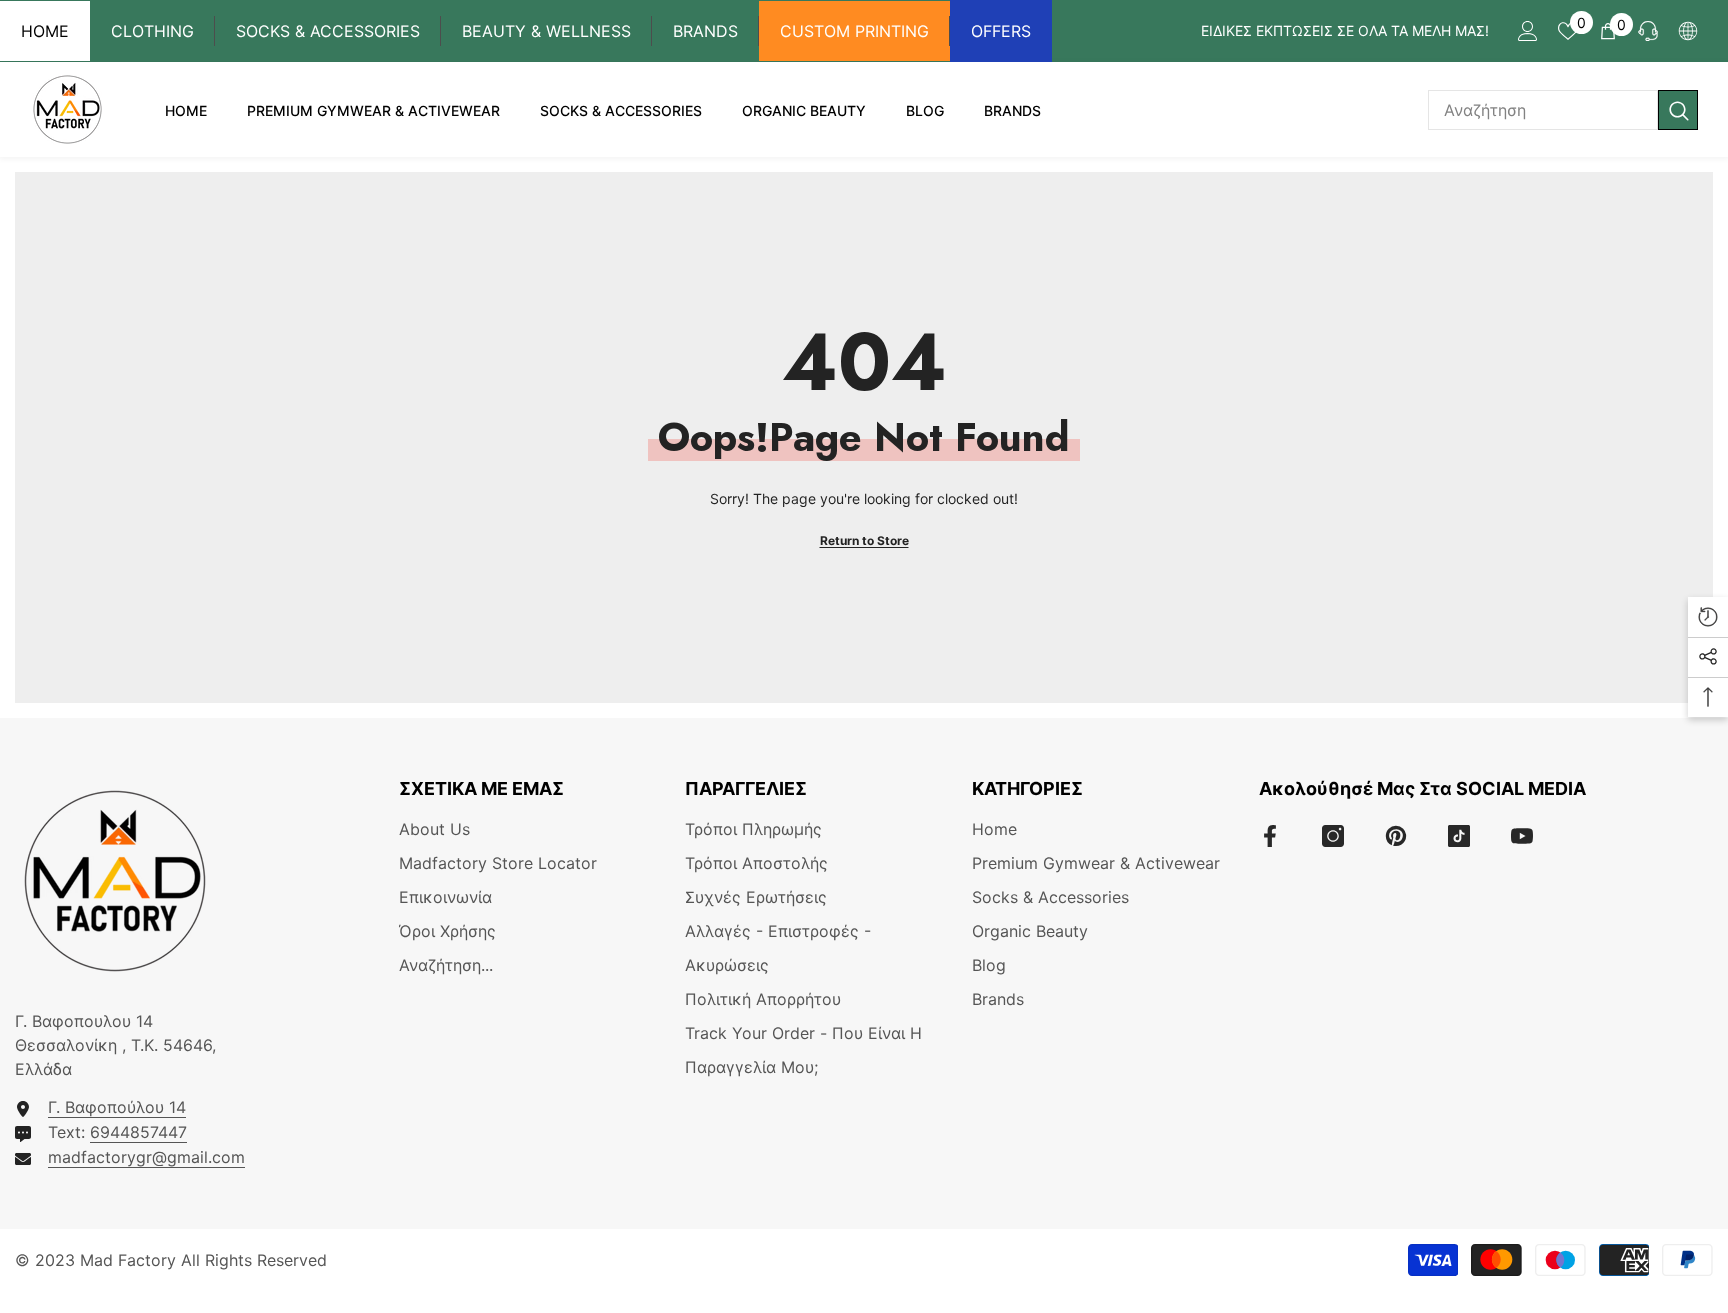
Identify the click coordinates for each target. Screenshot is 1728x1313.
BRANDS (705, 31)
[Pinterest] (1396, 836)
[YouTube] (1522, 836)
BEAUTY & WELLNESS (546, 31)
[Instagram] (1333, 836)
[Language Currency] (1688, 31)
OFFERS (1001, 31)
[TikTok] (1459, 836)
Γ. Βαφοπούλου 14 (117, 1107)
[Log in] (1528, 31)
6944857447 (138, 1132)
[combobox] (1543, 110)
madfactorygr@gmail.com (146, 1157)
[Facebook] (1270, 836)
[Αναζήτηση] (1563, 110)
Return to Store (864, 540)
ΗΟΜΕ (45, 31)
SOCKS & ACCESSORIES (328, 31)
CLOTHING (152, 31)
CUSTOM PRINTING (854, 31)
